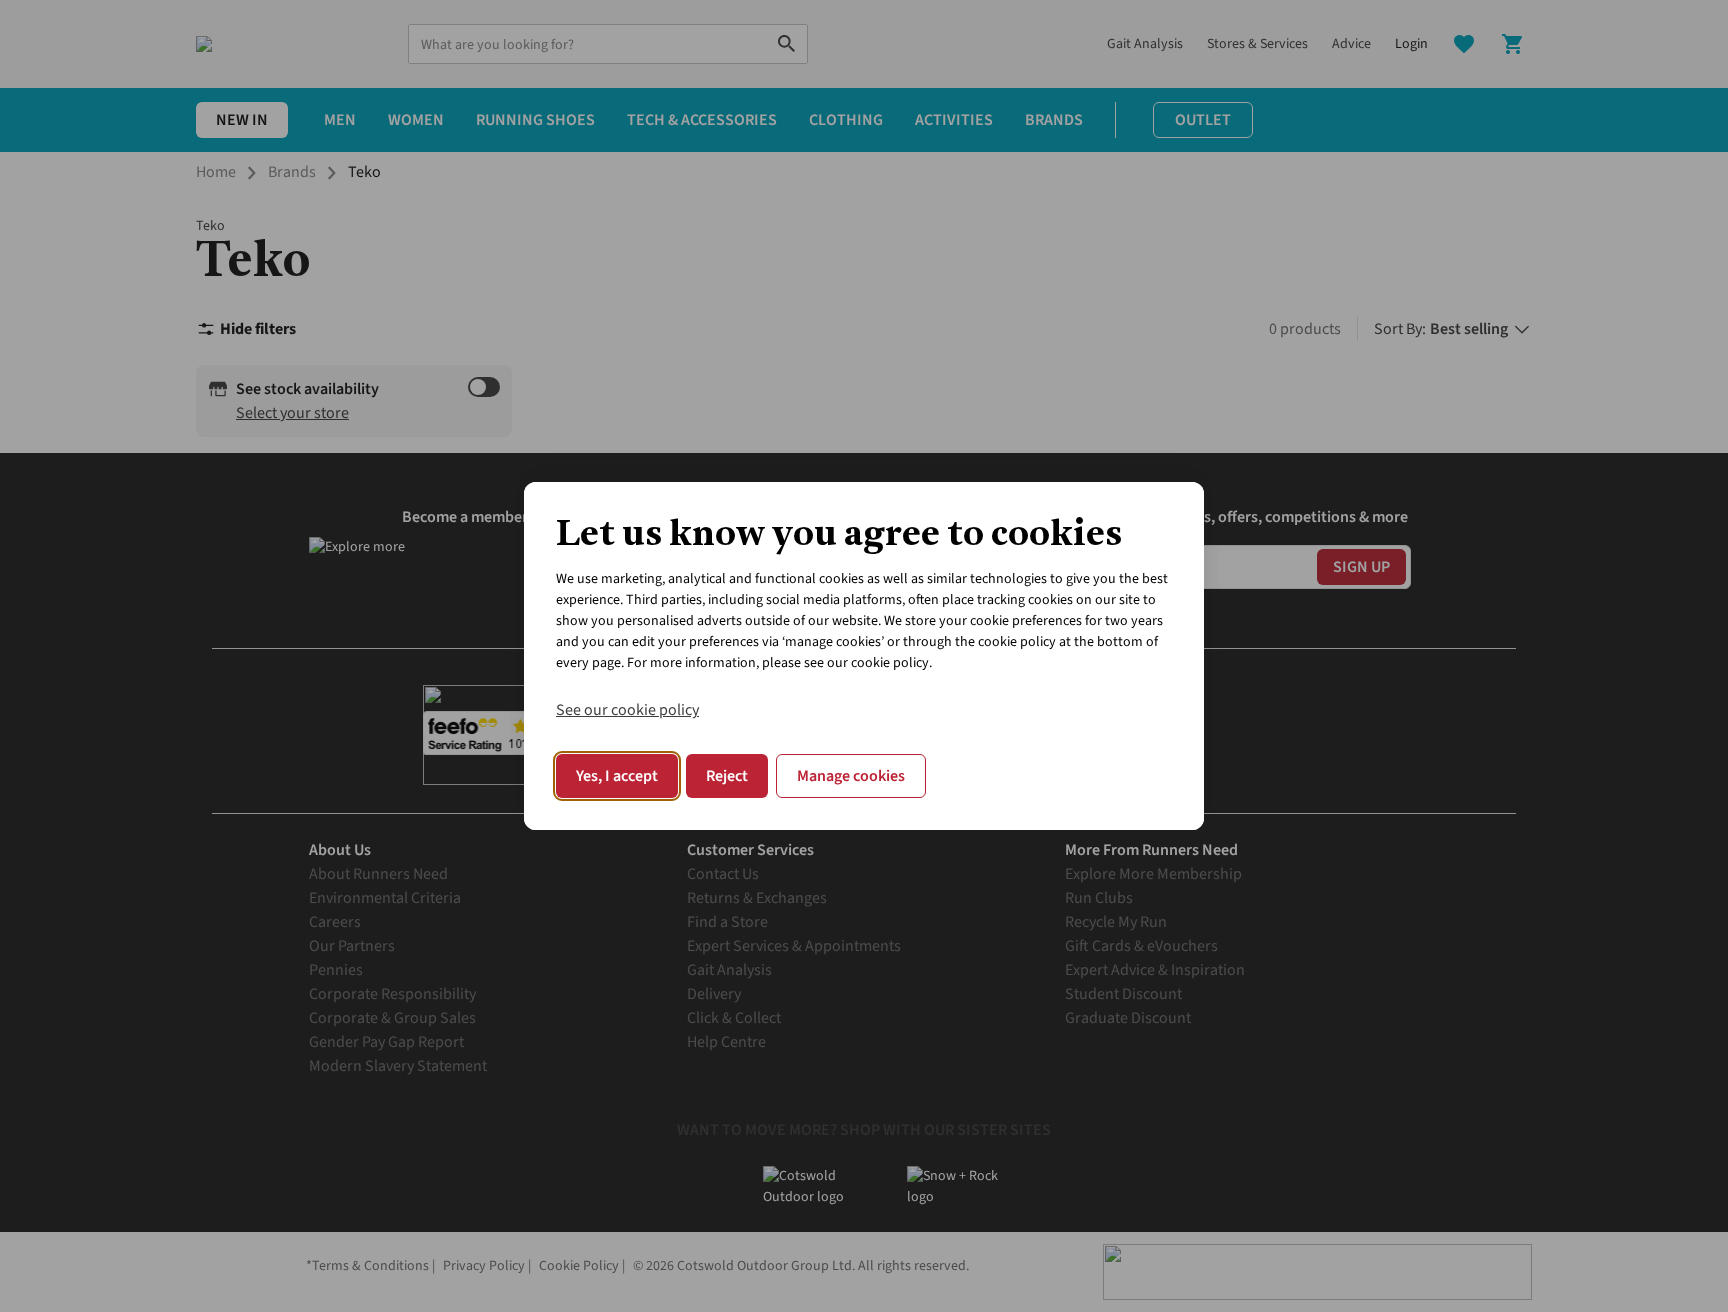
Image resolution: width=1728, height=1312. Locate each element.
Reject (727, 776)
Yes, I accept (617, 776)
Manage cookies (851, 776)
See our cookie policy (627, 710)
